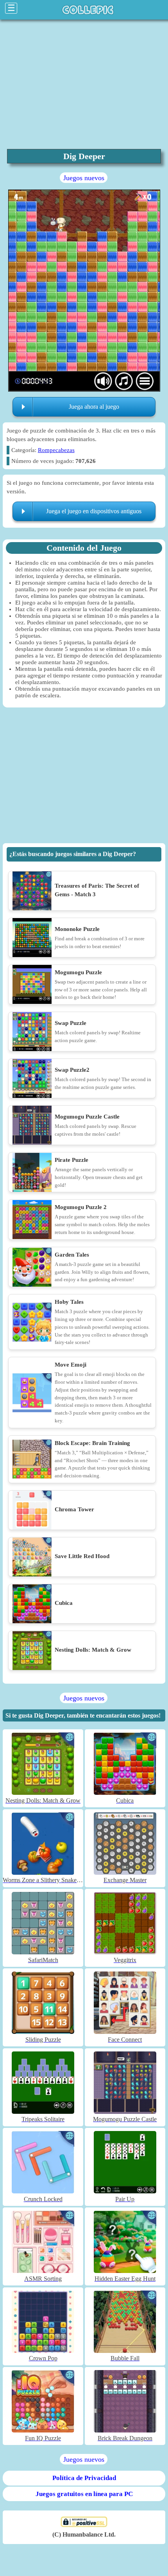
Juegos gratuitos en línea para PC (84, 2494)
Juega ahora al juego (94, 407)
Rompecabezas (56, 450)
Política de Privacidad (84, 2478)
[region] (84, 777)
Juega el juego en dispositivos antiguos (94, 511)
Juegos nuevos (84, 178)
